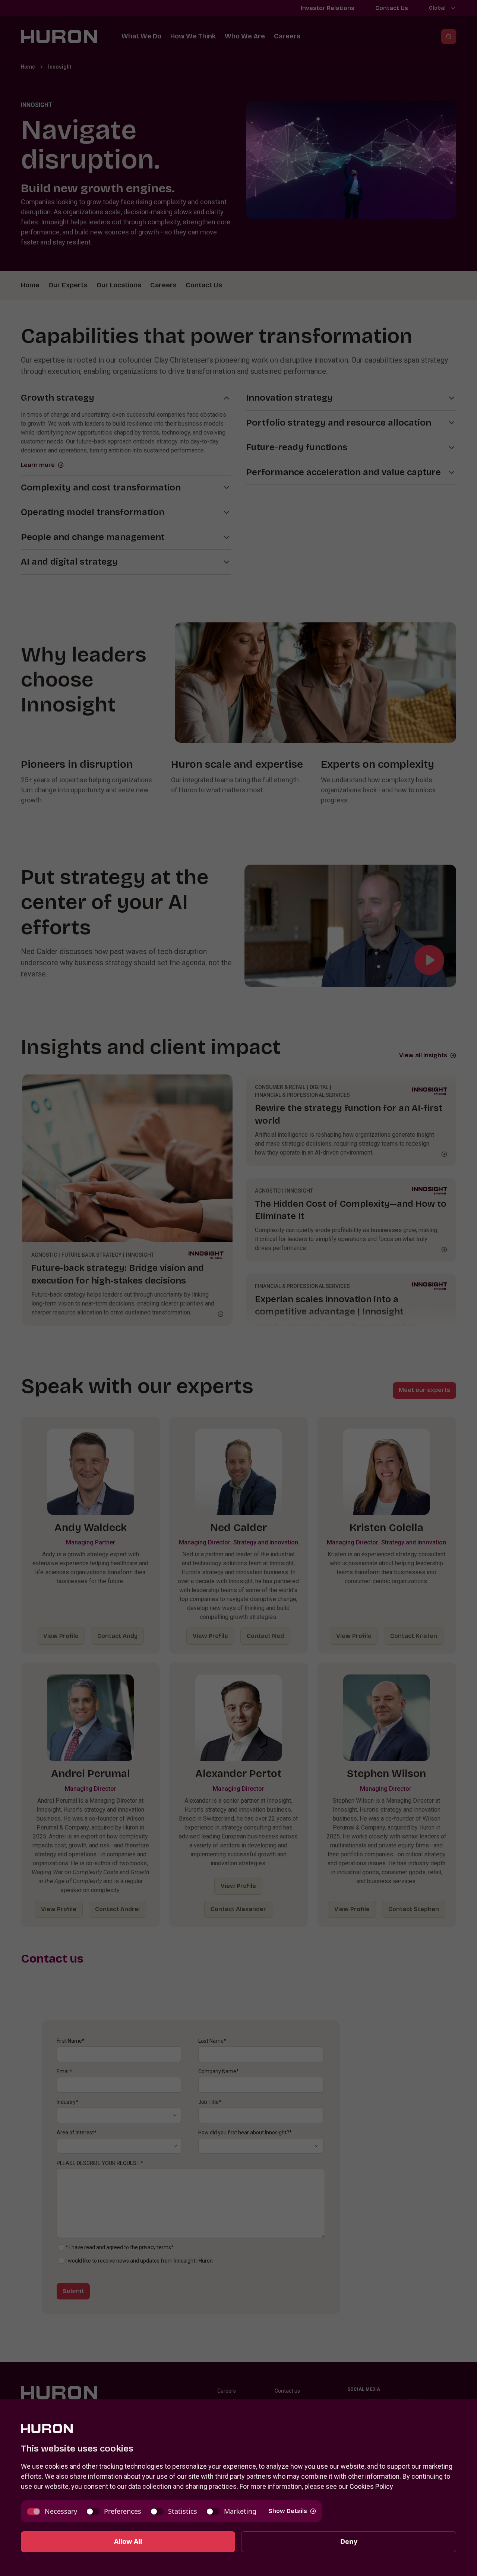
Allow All (128, 2541)
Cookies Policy (371, 2486)
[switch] (52, 2511)
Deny (349, 2541)
